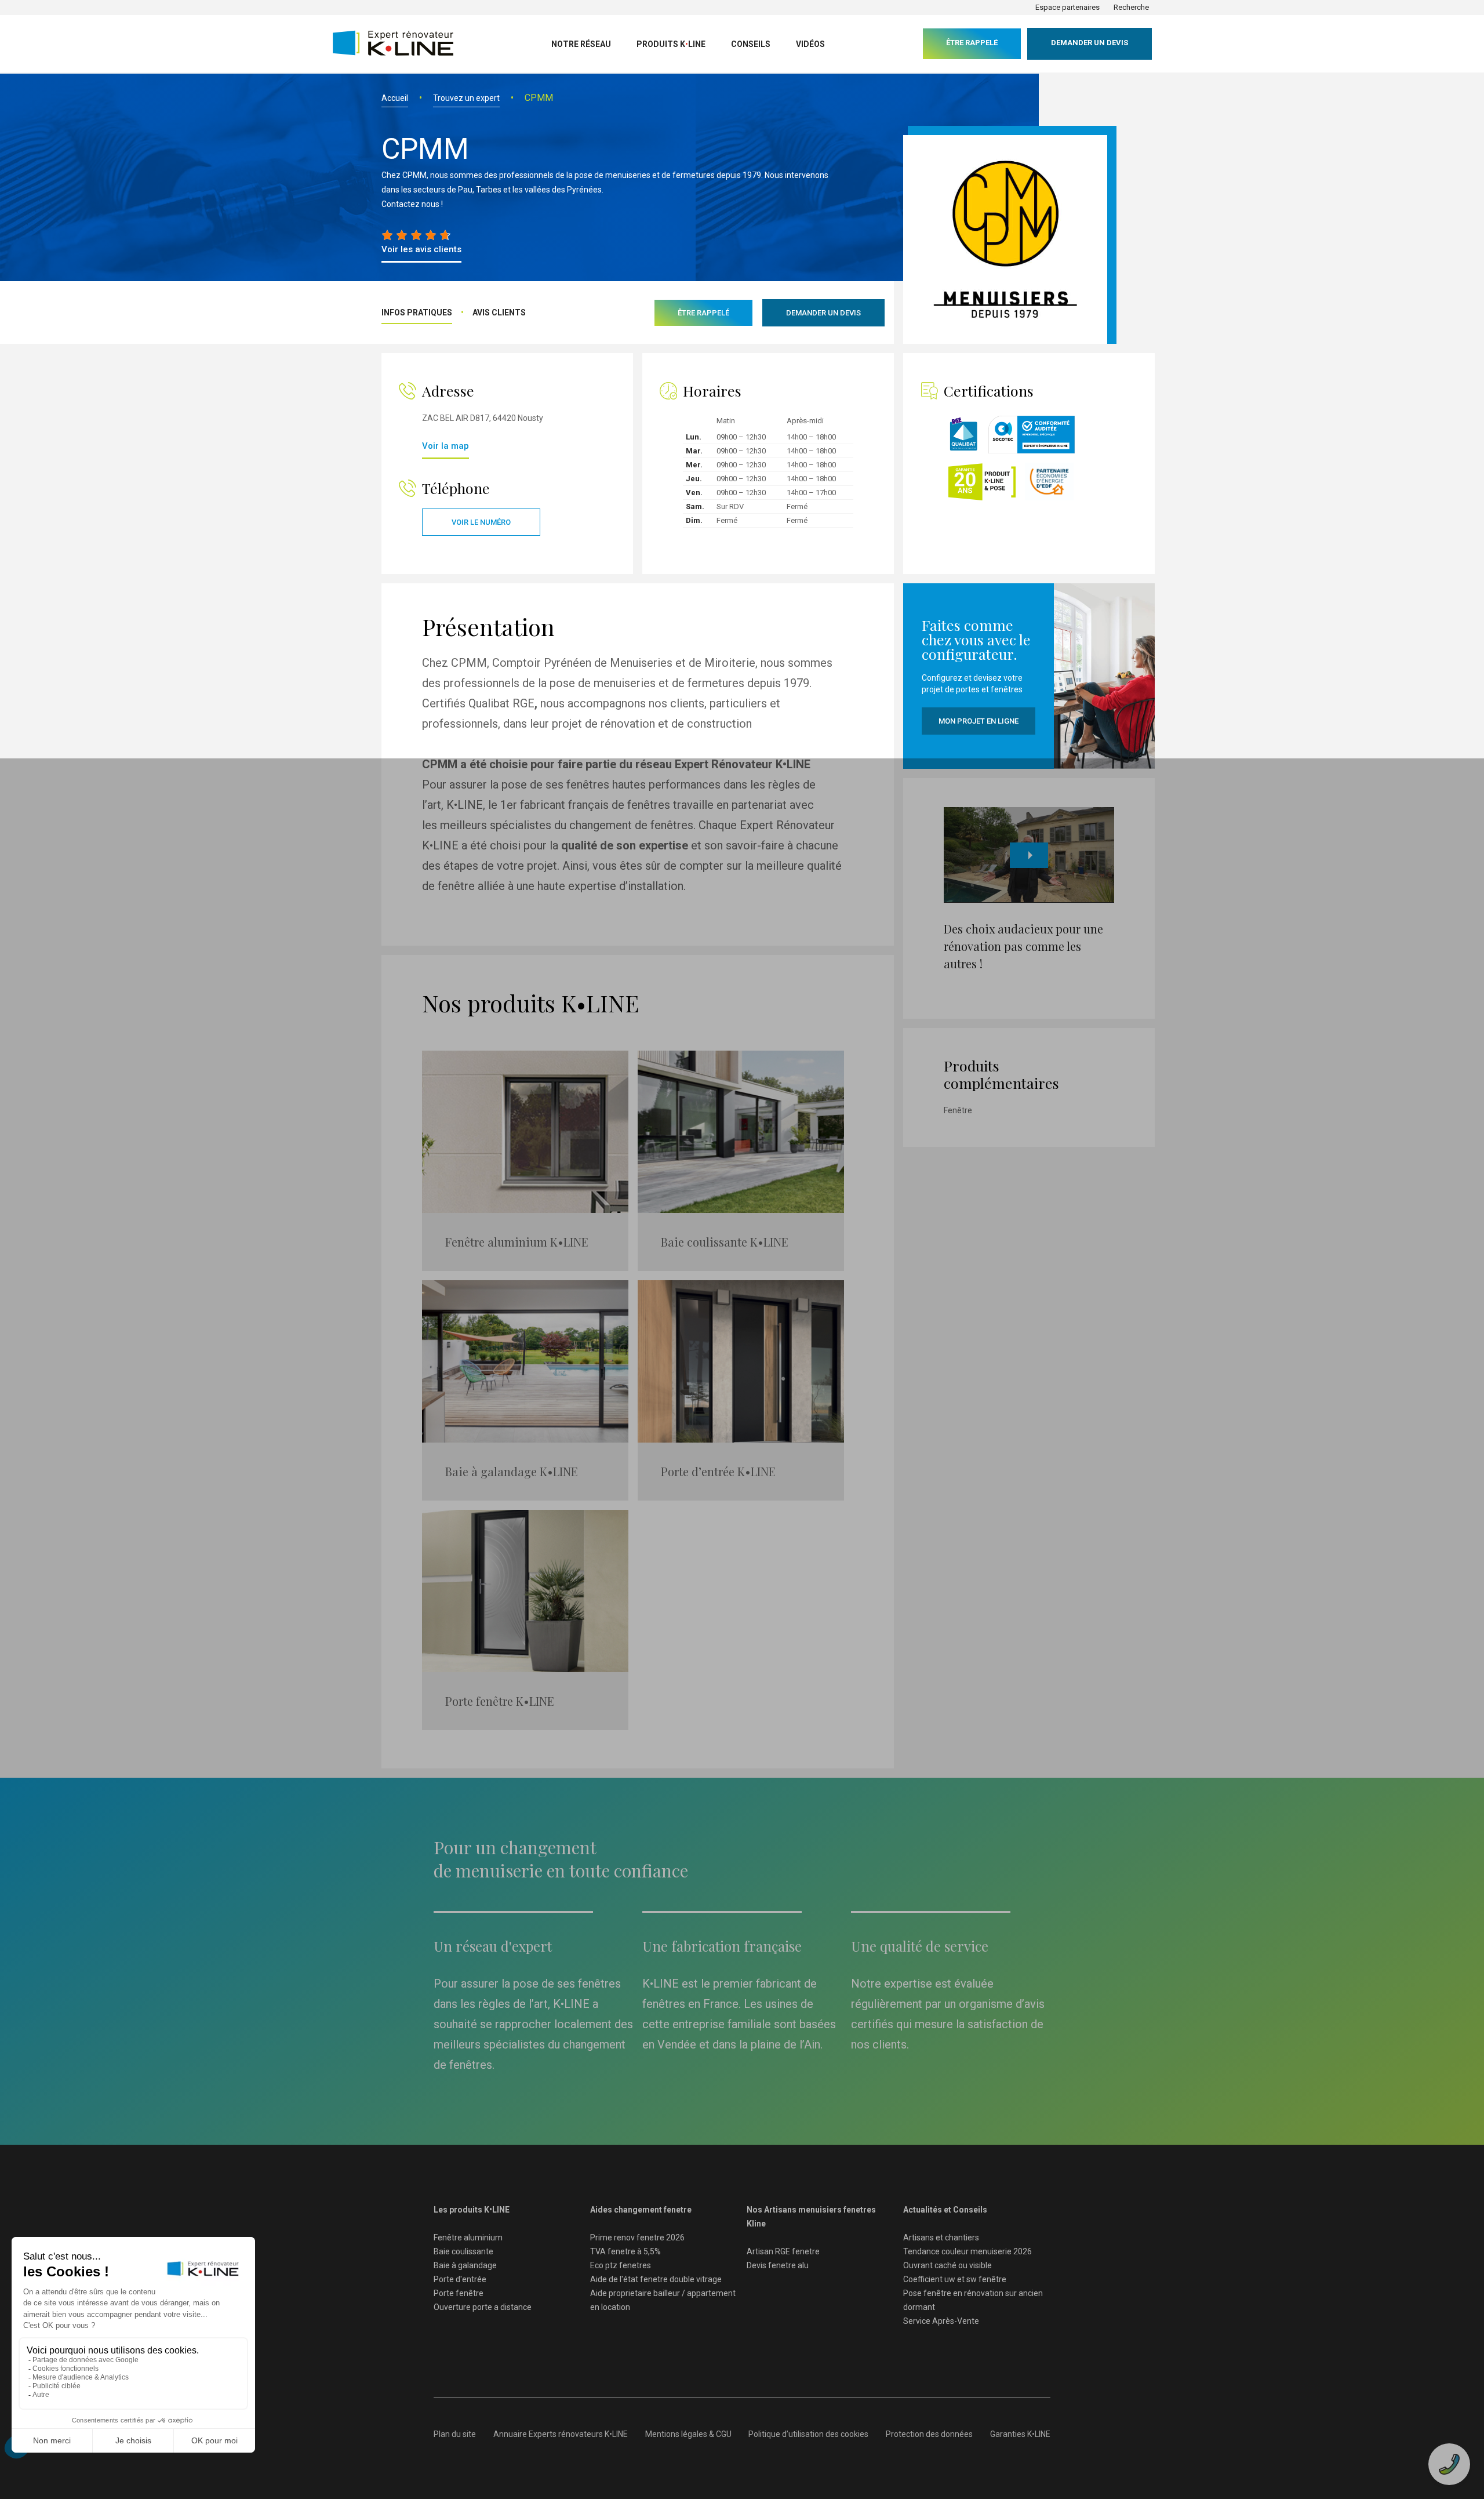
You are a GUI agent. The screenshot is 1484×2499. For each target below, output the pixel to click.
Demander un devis (1090, 43)
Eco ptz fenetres (621, 2265)
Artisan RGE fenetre (783, 2251)
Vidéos (810, 44)
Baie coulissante (463, 2251)
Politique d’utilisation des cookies (808, 2434)
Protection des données (929, 2434)
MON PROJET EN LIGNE (979, 721)
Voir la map (445, 446)
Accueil (395, 98)
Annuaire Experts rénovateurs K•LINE (561, 2434)
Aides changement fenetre (641, 2210)
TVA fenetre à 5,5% (625, 2251)
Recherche (1131, 7)
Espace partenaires (1067, 7)
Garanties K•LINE (1020, 2434)
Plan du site (455, 2434)
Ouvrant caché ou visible (947, 2265)
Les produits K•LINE (472, 2210)
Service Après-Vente (941, 2321)
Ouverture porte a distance (483, 2307)
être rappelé (972, 43)
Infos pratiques (417, 313)
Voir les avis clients (421, 249)
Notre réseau (581, 44)
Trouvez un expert (466, 98)
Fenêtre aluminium (468, 2238)
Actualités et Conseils (945, 2210)
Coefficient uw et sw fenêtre (955, 2279)
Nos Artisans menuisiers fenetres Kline (811, 2217)
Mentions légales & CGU (688, 2434)
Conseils (751, 44)
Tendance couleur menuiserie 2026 (967, 2251)
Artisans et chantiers (941, 2238)
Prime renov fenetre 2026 (637, 2238)
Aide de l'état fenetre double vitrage (656, 2279)
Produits (671, 44)
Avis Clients (499, 313)
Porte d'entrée (460, 2279)
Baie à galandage (465, 2265)
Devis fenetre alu (778, 2265)
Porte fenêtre (459, 2293)
